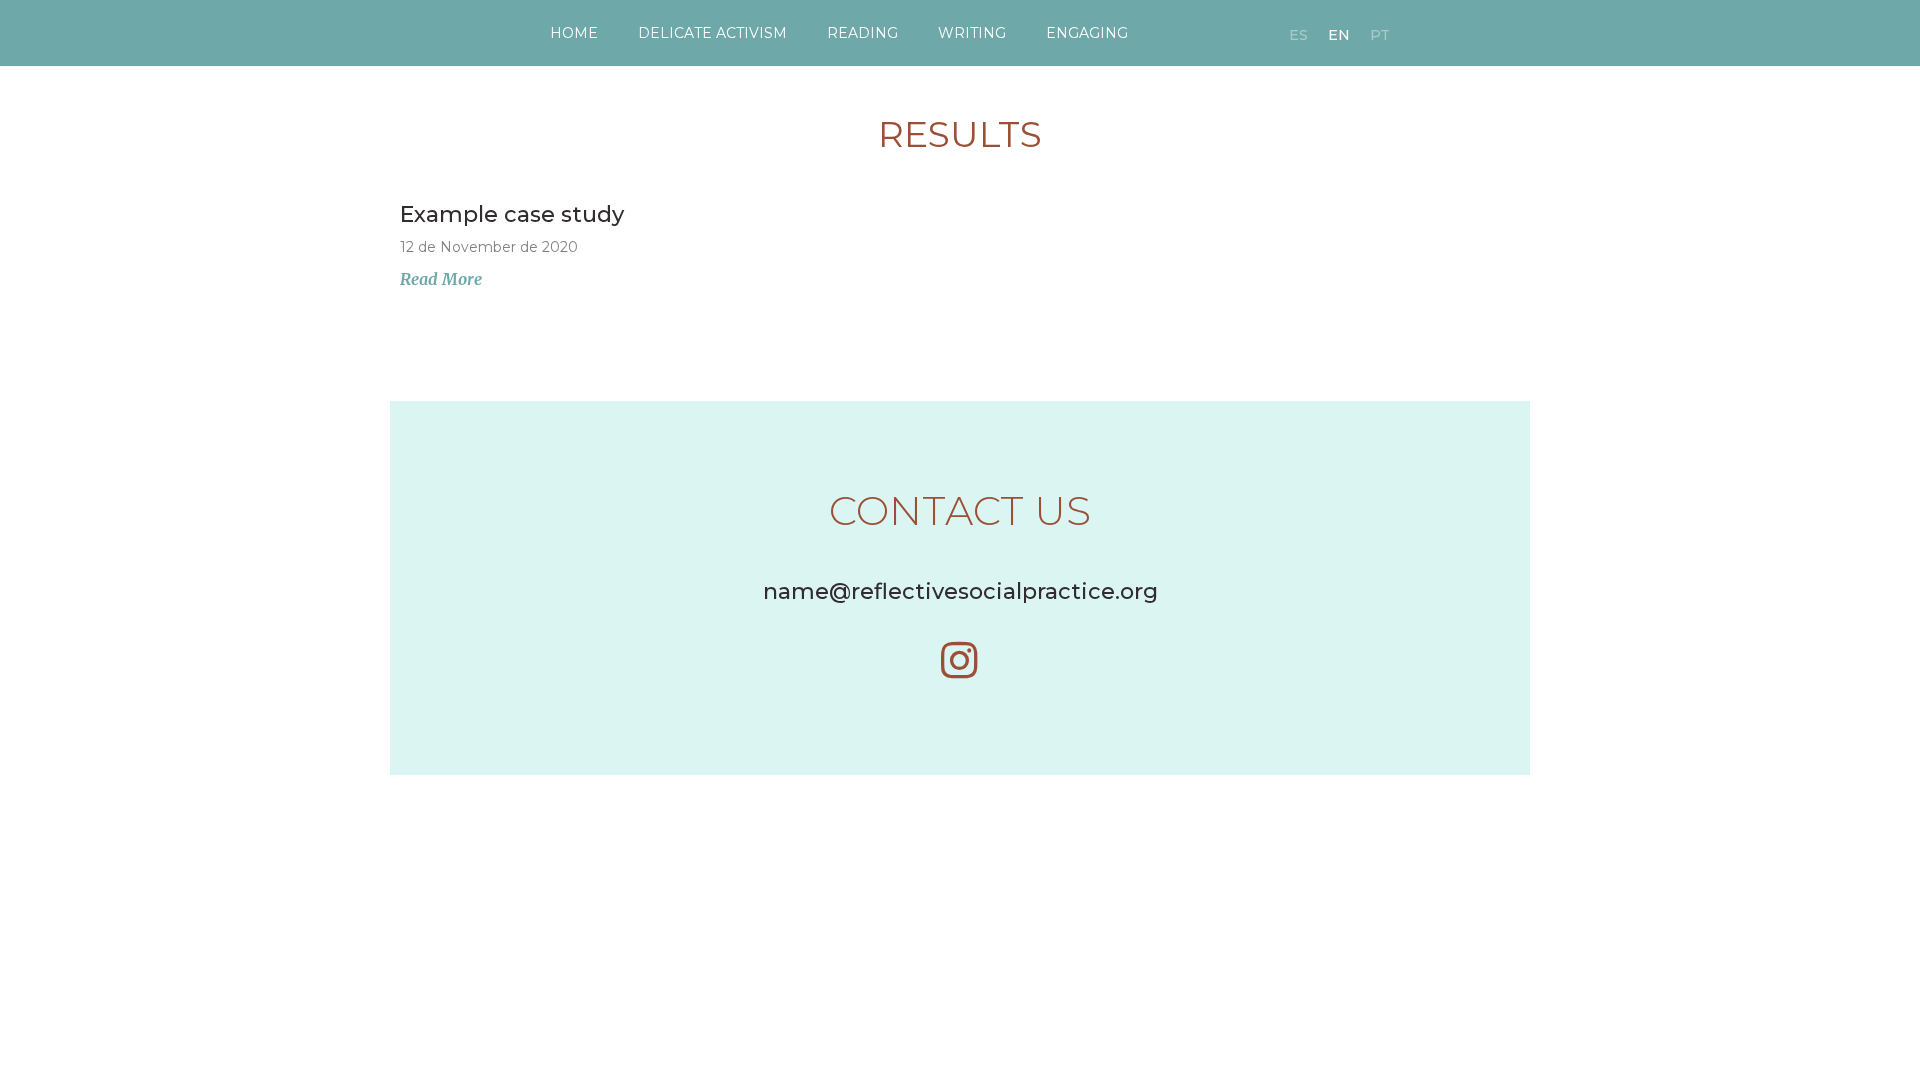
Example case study (512, 214)
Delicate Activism (712, 33)
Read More (441, 279)
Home (574, 33)
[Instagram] (960, 660)
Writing (972, 33)
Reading (862, 33)
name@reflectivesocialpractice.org (960, 591)
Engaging (1087, 33)
